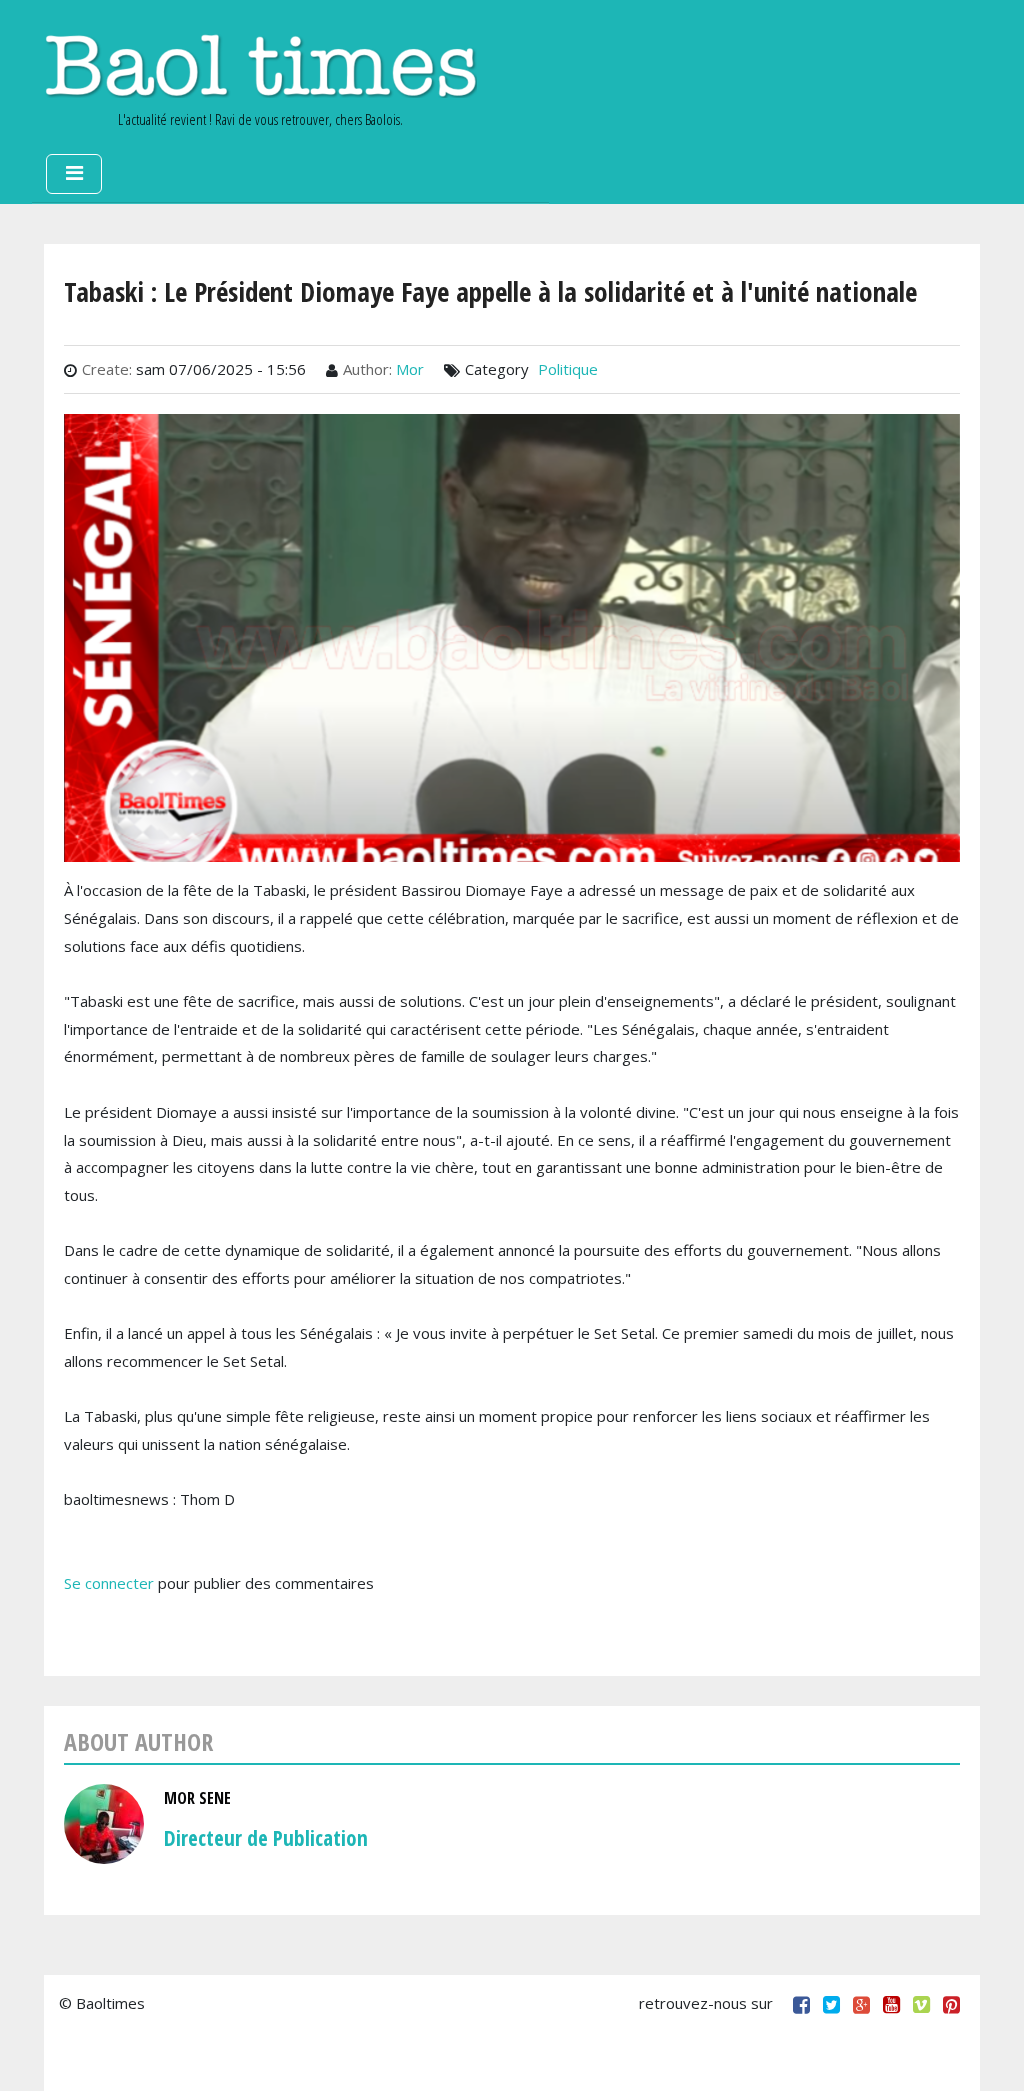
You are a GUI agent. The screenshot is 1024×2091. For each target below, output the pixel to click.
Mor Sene (197, 1798)
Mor (410, 369)
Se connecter (109, 1583)
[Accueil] (260, 65)
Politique (568, 369)
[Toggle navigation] (74, 174)
